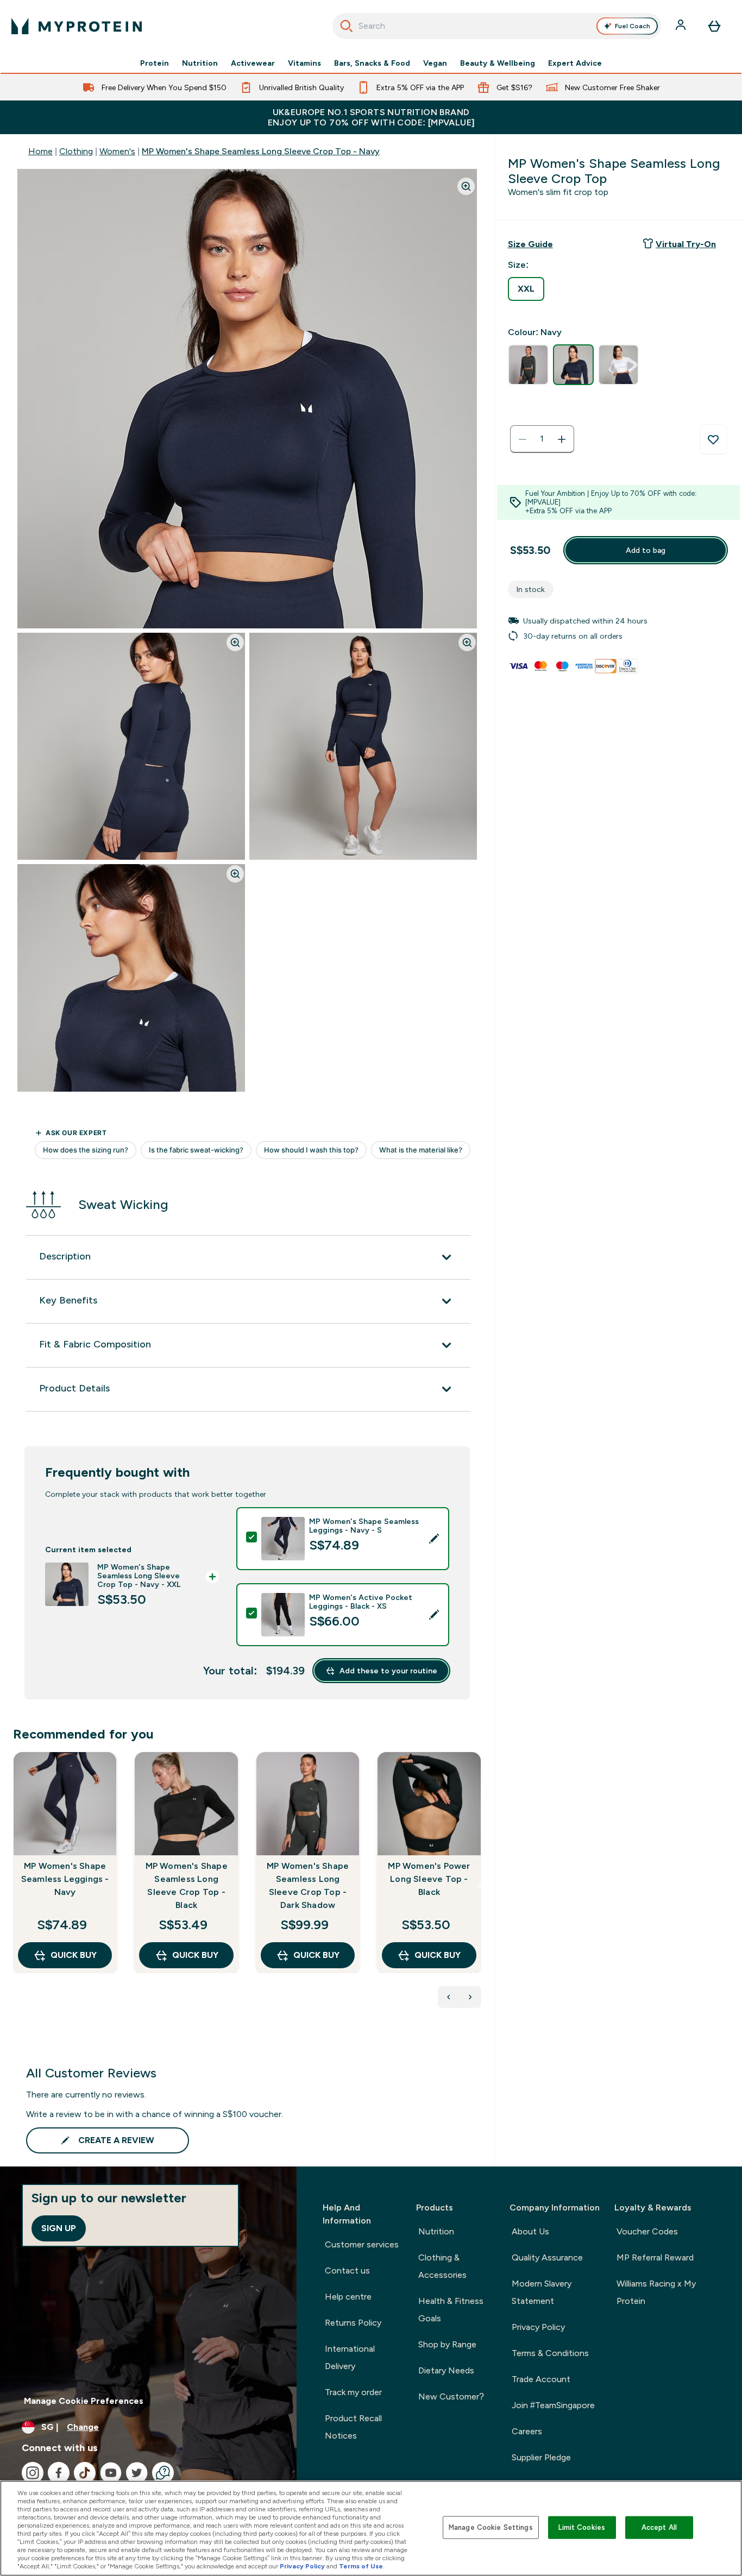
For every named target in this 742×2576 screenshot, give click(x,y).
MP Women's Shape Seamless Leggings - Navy (65, 1879)
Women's (117, 151)
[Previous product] (449, 1997)
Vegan (435, 63)
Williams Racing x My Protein (656, 2292)
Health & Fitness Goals (451, 2310)
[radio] (526, 289)
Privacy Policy (538, 2327)
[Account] (682, 26)
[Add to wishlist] (713, 439)
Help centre (348, 2297)
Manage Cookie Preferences (84, 2401)
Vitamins (304, 63)
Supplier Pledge (541, 2457)
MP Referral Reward (655, 2257)
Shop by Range (447, 2344)
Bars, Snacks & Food (372, 63)
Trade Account (541, 2379)
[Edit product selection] (434, 1539)
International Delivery (350, 2357)
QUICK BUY (74, 1955)
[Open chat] (163, 2473)
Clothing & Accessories (442, 2266)
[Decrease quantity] (523, 439)
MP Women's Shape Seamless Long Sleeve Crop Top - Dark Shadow (308, 1885)
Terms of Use (361, 2566)
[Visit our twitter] (137, 2473)
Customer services (362, 2244)
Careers (527, 2431)
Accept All (659, 2527)
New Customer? (451, 2397)
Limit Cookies (582, 2527)
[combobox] (497, 26)
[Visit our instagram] (33, 2473)
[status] (542, 439)
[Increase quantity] (562, 439)
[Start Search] (347, 26)
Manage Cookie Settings (491, 2527)
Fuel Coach (633, 26)
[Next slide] (479, 1886)
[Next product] (470, 1997)
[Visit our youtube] (111, 2473)
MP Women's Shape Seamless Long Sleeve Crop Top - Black (187, 1885)
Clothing (76, 151)
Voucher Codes (647, 2231)
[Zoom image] (466, 186)
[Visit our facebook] (59, 2473)
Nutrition (200, 63)
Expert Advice (575, 63)
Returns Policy (353, 2323)
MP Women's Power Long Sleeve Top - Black (429, 1879)
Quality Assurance (547, 2257)
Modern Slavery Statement (542, 2292)
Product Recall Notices (353, 2427)
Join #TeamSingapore (553, 2405)
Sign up (59, 2228)
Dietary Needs (446, 2370)
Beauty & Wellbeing (498, 63)
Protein (155, 63)
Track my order (353, 2392)
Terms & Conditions (550, 2353)
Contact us (347, 2270)
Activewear (253, 63)
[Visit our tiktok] (85, 2473)
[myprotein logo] (77, 26)
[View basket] (714, 26)
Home (40, 151)
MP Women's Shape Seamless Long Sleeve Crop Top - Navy (261, 151)
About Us (530, 2231)
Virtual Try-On (686, 244)
